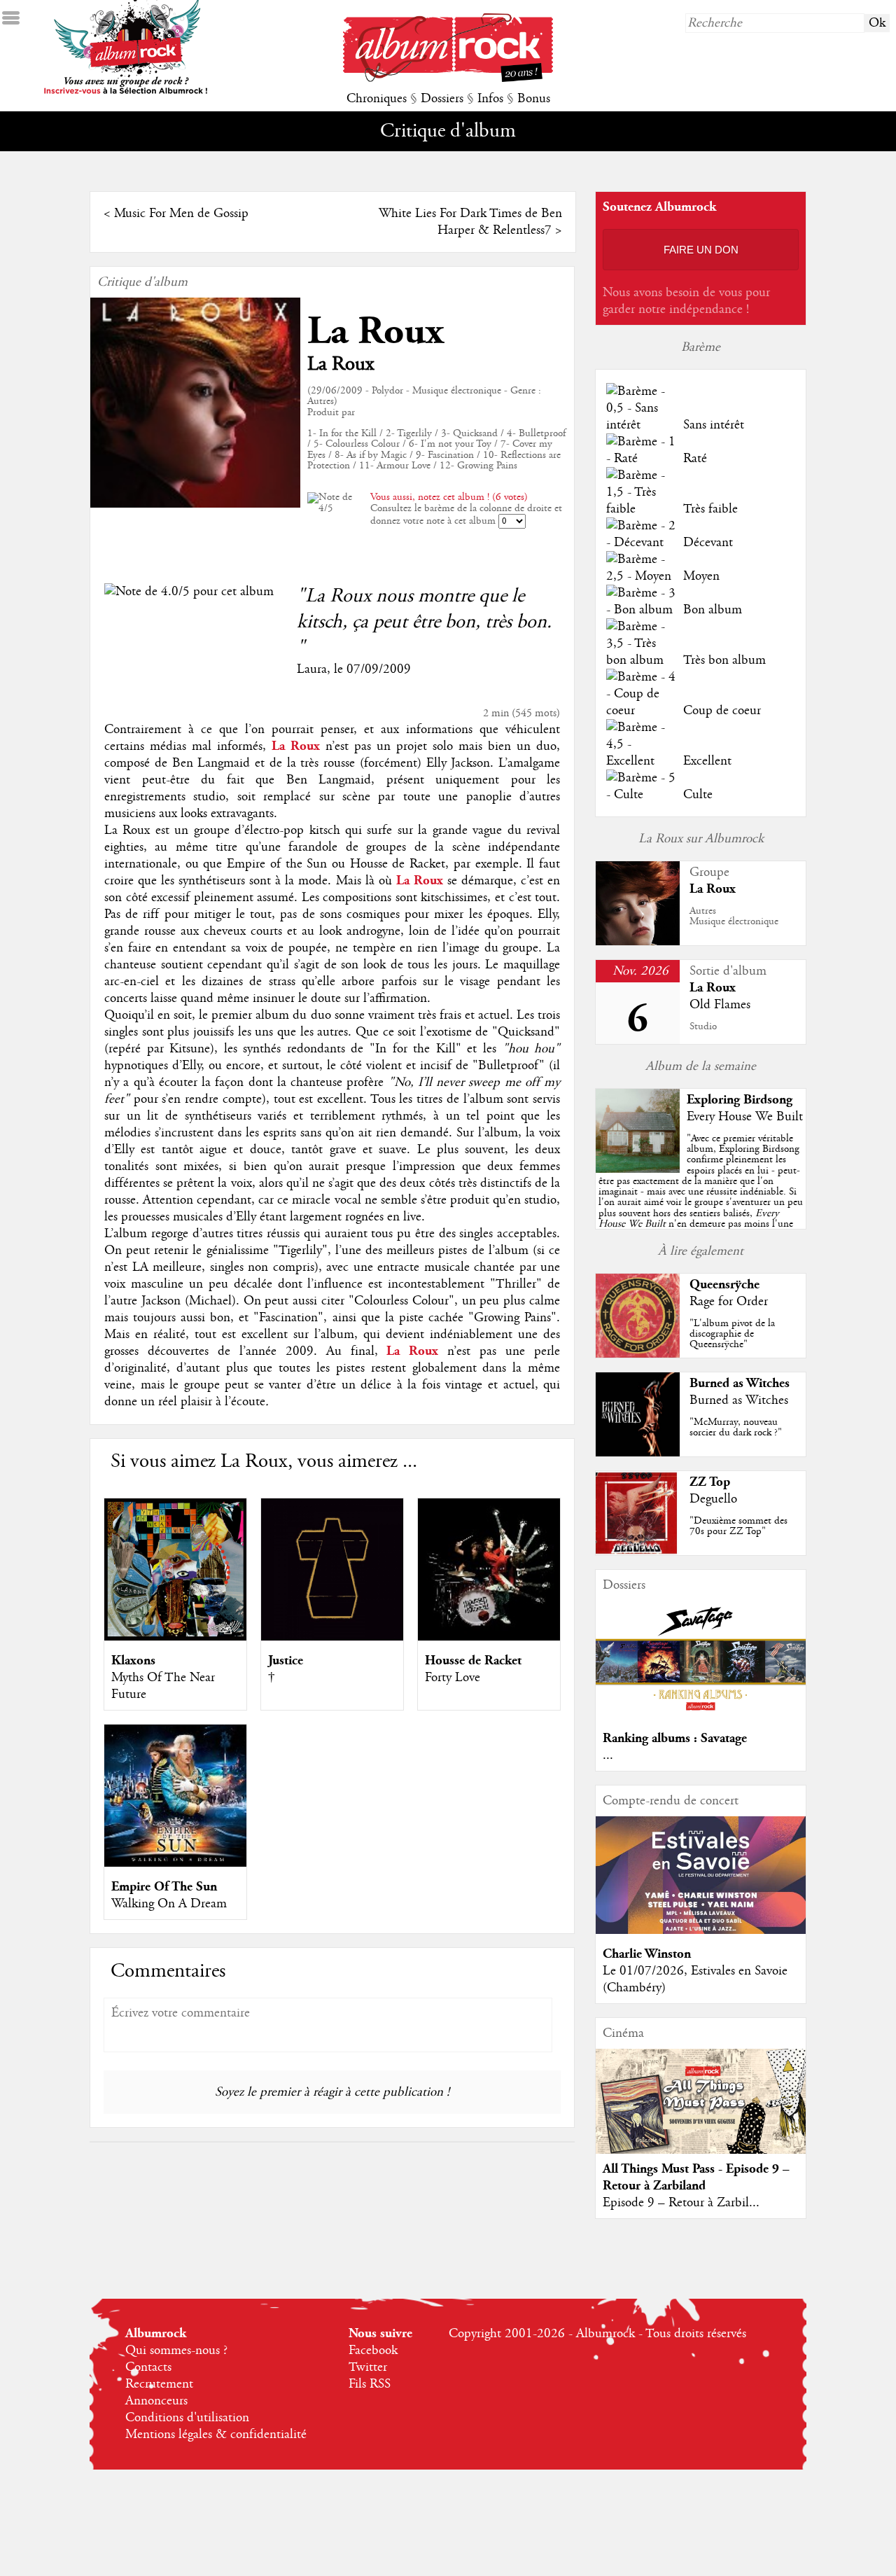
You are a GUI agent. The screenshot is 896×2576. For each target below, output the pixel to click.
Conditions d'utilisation (187, 2418)
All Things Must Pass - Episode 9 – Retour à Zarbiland (696, 2177)
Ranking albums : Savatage (675, 1738)
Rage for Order (729, 1302)
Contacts (148, 2367)
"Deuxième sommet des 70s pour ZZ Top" (738, 1526)
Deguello (713, 1499)
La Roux (376, 332)
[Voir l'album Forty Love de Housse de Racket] (489, 1637)
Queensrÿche (724, 1284)
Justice (286, 1661)
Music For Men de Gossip (181, 214)
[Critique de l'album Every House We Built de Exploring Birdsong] (638, 1169)
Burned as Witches (740, 1383)
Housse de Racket (473, 1661)
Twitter (368, 2367)
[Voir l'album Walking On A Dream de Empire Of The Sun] (175, 1863)
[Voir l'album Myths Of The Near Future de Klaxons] (175, 1637)
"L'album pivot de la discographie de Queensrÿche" (732, 1334)
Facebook (373, 2351)
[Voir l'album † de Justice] (332, 1637)
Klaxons (133, 1661)
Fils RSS (370, 2384)
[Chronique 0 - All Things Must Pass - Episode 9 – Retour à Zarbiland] (701, 2113)
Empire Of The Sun (164, 1887)
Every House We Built (745, 1117)
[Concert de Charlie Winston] (701, 1930)
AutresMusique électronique (734, 916)
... (608, 1755)
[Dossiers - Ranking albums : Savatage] (701, 1715)
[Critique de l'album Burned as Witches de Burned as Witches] (638, 1453)
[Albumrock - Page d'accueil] (448, 78)
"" (701, 1197)
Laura (312, 669)
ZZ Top (710, 1482)
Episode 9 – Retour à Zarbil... (681, 2203)
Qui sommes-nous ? (176, 2351)
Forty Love (453, 1678)
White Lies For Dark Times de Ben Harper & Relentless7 (470, 222)
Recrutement (159, 2384)
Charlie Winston (647, 1954)
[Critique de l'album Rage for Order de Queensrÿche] (638, 1354)
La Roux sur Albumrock (701, 839)
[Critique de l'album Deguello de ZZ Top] (638, 1552)
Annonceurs (156, 2401)
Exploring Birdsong (740, 1100)
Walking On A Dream (169, 1904)
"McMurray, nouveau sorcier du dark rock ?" (736, 1427)
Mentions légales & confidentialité (216, 2435)
